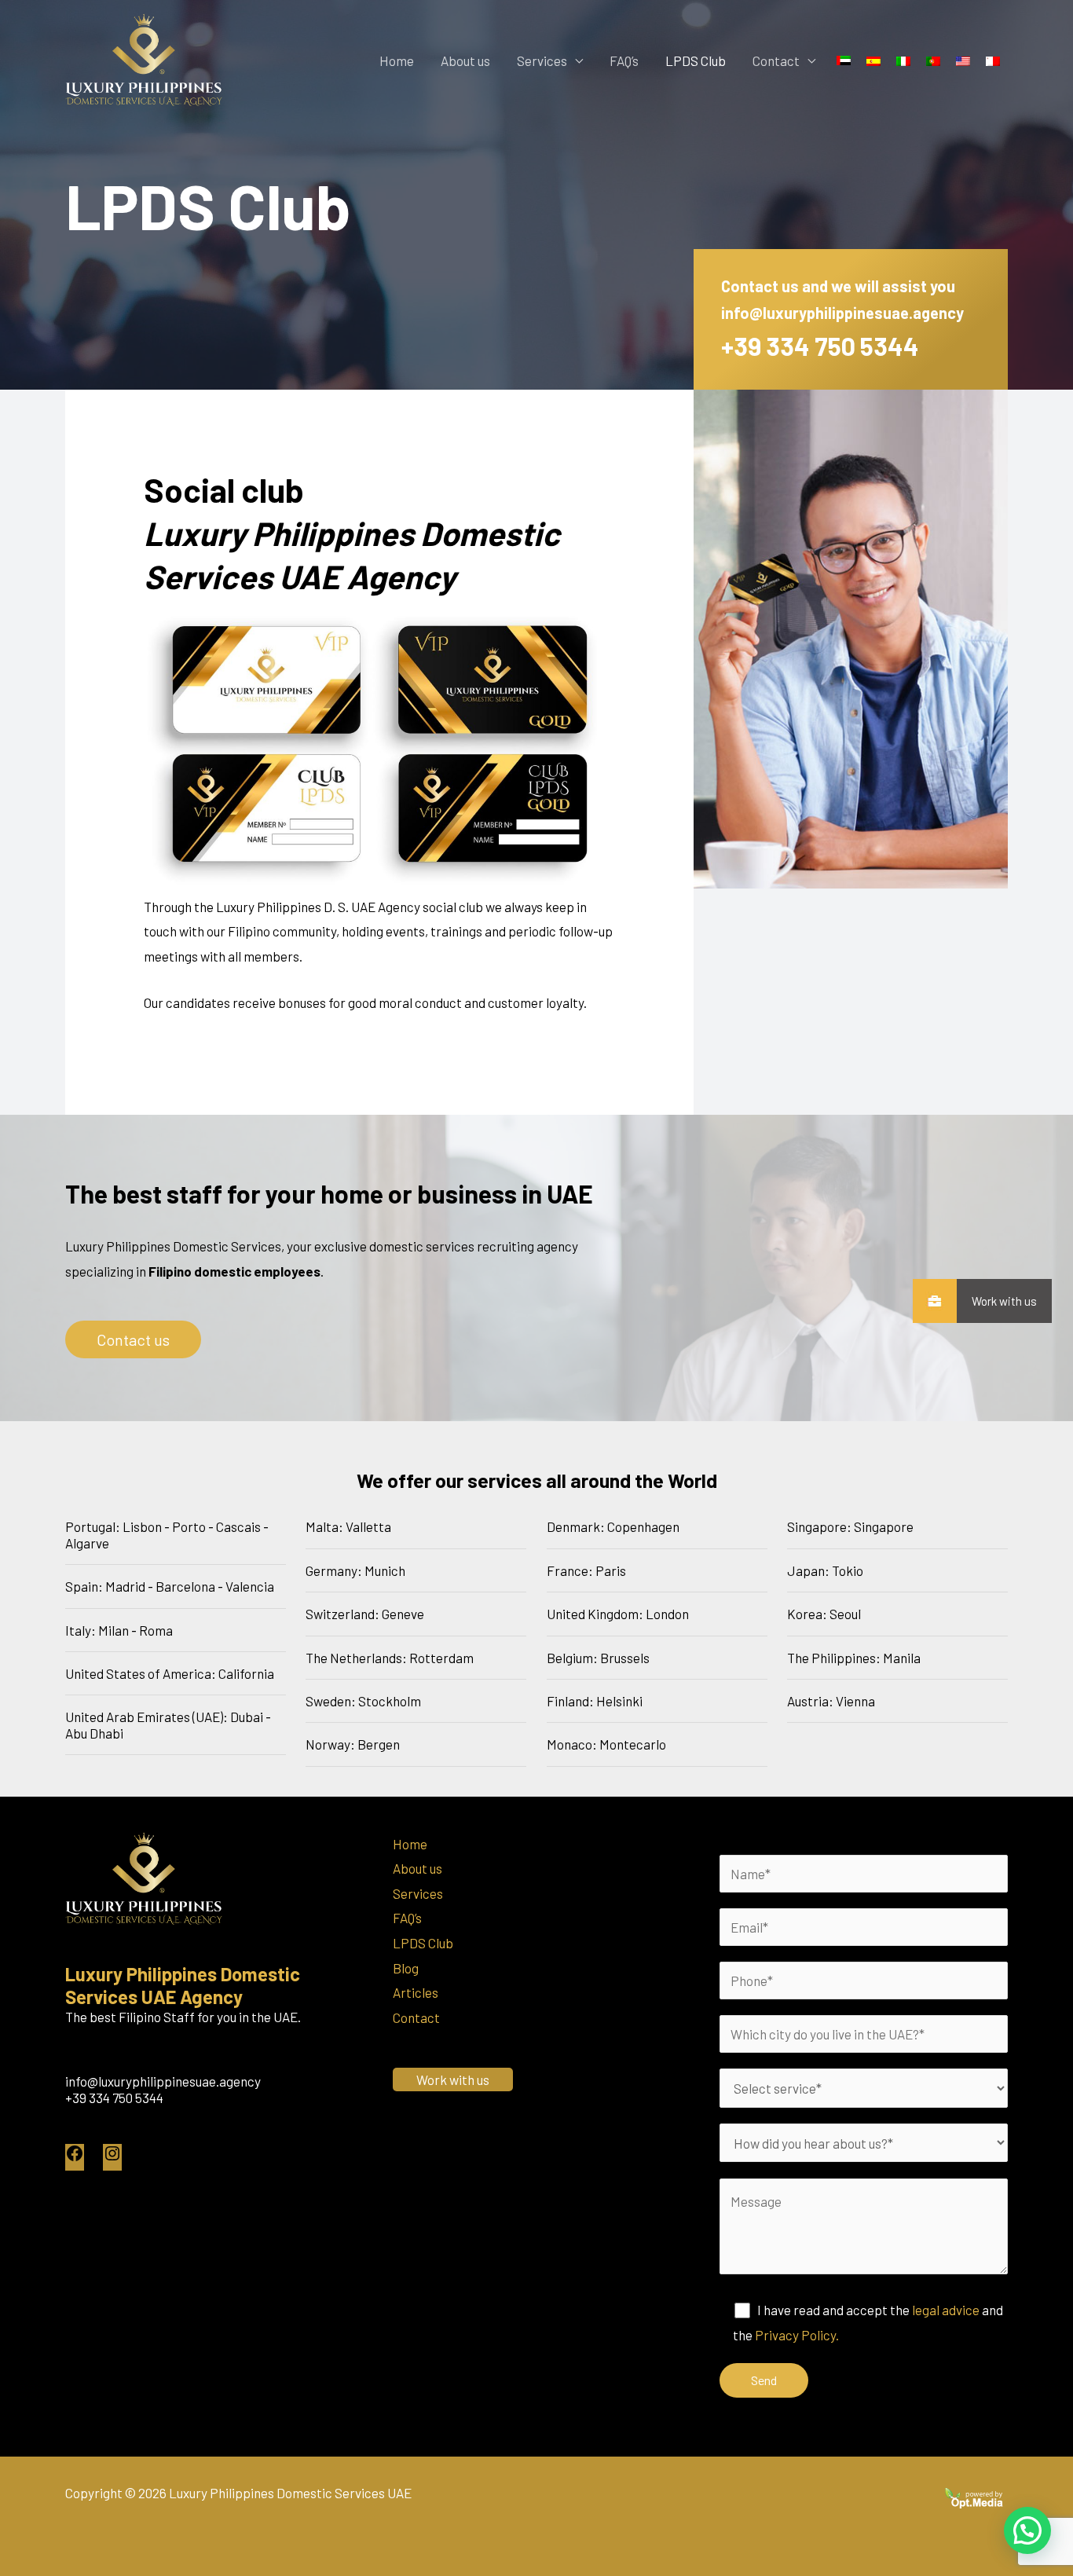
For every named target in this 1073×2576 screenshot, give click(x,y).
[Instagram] (112, 2157)
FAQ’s (624, 60)
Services (542, 60)
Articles (416, 1992)
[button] (1027, 2530)
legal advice (946, 2310)
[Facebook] (75, 2157)
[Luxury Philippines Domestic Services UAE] (144, 58)
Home (397, 60)
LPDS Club (696, 60)
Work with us (1004, 1301)
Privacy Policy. (797, 2335)
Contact (776, 60)
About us (465, 60)
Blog (406, 1968)
